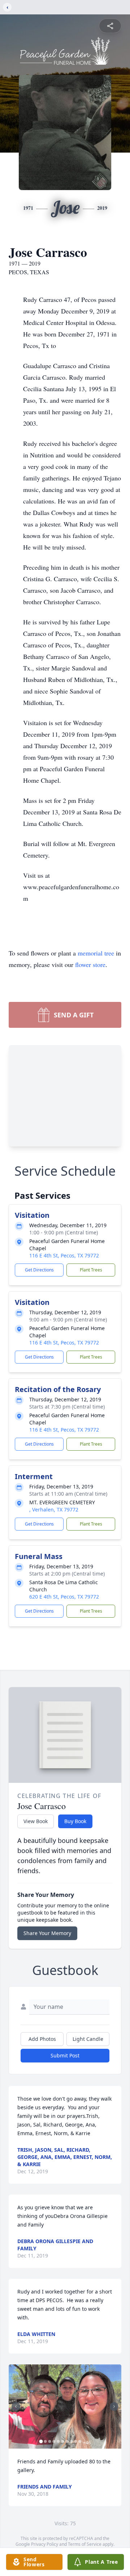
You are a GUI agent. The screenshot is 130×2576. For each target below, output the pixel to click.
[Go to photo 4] (54, 2441)
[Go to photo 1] (41, 2441)
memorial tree (96, 953)
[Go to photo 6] (63, 2441)
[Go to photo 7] (67, 2441)
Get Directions (39, 1270)
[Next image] (114, 2406)
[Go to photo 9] (76, 2441)
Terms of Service (85, 2544)
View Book (36, 1821)
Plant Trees (91, 1270)
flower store (90, 964)
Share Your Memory (47, 1933)
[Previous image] (16, 2406)
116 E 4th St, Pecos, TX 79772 (64, 1255)
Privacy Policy (45, 2544)
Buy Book (75, 1821)
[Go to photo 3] (50, 2441)
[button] (65, 2406)
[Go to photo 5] (58, 2441)
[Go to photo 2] (45, 2441)
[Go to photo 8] (71, 2441)
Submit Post (65, 2055)
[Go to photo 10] (80, 2441)
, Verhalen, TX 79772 (54, 1510)
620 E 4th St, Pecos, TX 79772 (64, 1597)
